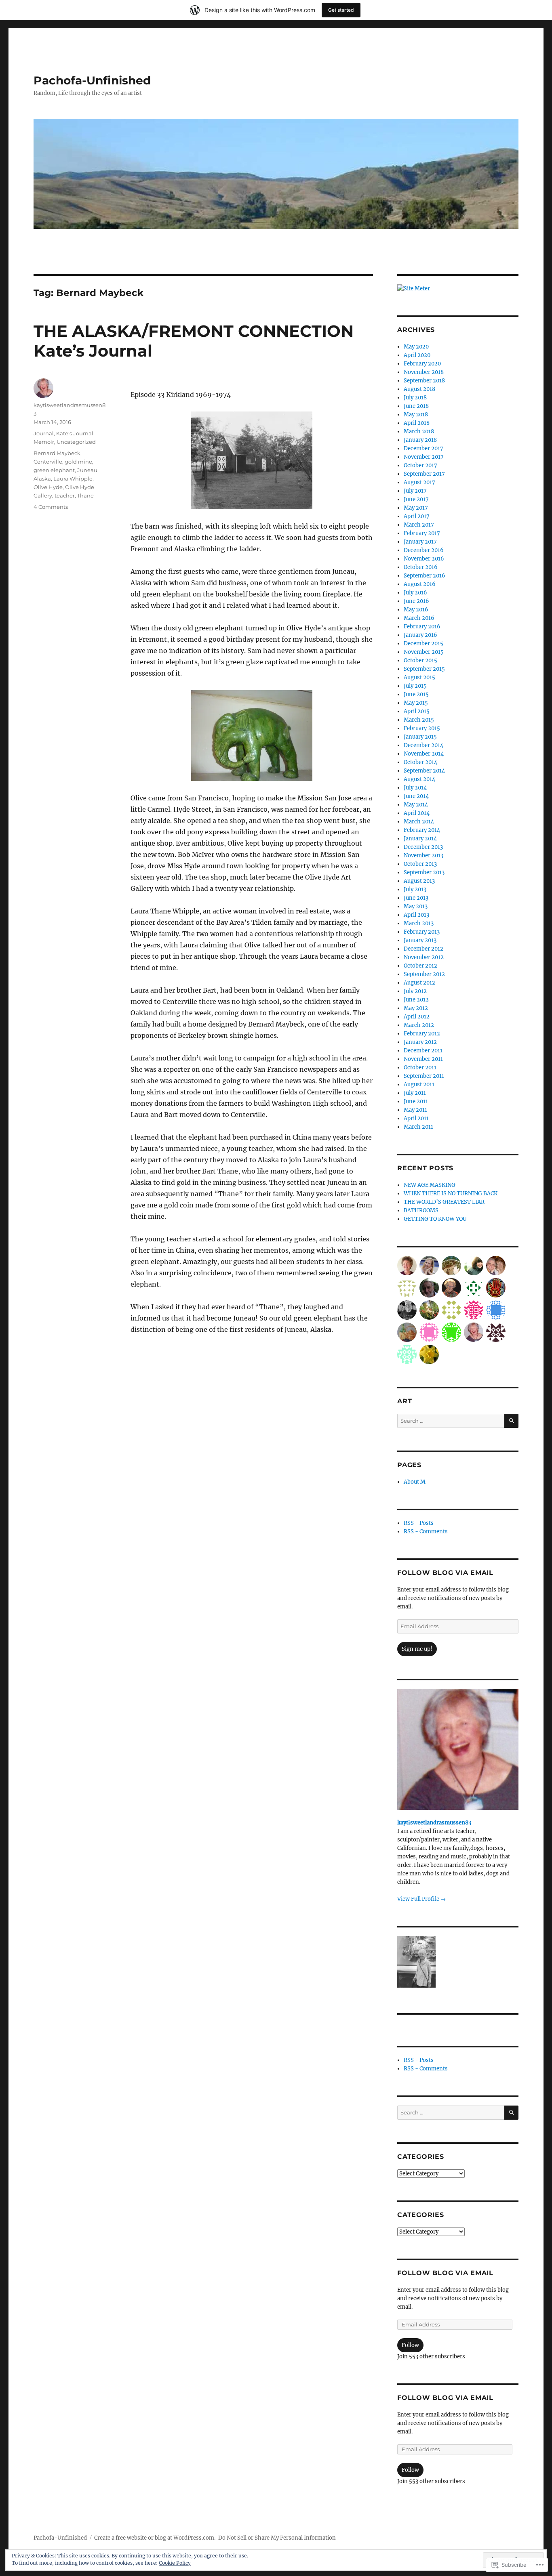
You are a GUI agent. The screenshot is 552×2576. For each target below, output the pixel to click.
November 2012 (424, 957)
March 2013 (419, 923)
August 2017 (419, 482)
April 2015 (417, 711)
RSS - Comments (426, 1532)
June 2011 (416, 1101)
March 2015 (419, 720)
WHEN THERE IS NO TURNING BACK (451, 1194)
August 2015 (419, 677)
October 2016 (421, 567)
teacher (65, 495)
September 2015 (424, 669)
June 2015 (416, 694)
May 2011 (415, 1110)
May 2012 (416, 1008)
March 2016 (419, 618)
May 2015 (416, 703)
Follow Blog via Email (445, 1573)
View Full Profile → (421, 1899)
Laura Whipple (73, 479)
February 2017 (422, 533)
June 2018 (416, 406)
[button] (417, 1963)
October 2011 (420, 1068)
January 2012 (420, 1042)
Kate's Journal (75, 433)
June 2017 (416, 499)
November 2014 (424, 754)
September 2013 (424, 872)
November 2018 (424, 372)
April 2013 (416, 915)
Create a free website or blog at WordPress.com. (155, 2538)
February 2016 (422, 627)
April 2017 (417, 516)
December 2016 (424, 550)
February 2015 (422, 728)
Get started (341, 10)
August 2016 (420, 584)
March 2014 (419, 822)
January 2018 (420, 440)
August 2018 (419, 389)
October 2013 (420, 864)
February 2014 (422, 830)
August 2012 (419, 983)
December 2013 (423, 847)
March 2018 (419, 431)
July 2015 (415, 686)
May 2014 (416, 805)
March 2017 (419, 525)
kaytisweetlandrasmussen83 (434, 1823)
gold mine (78, 462)
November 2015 (424, 652)
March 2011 (418, 1127)
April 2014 (417, 813)
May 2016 (416, 610)
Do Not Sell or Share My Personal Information (277, 2538)
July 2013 (415, 889)
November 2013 (423, 856)
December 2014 (423, 745)
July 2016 (415, 593)
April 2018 (417, 423)
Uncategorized (76, 442)
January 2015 (420, 737)
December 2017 (423, 448)
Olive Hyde (48, 487)
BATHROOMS (421, 1210)
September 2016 (425, 576)
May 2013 (416, 906)
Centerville (48, 462)
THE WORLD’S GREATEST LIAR (444, 1202)
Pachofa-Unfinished (92, 80)
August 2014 (419, 779)
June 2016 (416, 601)
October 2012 (420, 966)
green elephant (54, 470)
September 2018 (424, 381)
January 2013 (420, 940)
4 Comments (51, 507)
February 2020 (422, 364)
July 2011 (415, 1093)
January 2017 (420, 542)
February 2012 (422, 1034)
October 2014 (420, 762)
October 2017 (420, 465)
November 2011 (423, 1059)
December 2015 (423, 643)
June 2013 (416, 898)
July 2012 (415, 991)
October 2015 (420, 660)
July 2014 (415, 788)
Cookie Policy (175, 2563)
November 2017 (424, 457)
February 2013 (422, 932)
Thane (85, 495)
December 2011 (423, 1051)
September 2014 (424, 771)
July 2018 (415, 398)
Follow (410, 2345)
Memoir (44, 442)
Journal (44, 433)
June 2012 (416, 1000)
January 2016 (420, 635)
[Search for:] (451, 1421)
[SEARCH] (511, 1421)
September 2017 (424, 474)
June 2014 (416, 796)
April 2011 (416, 1118)
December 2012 (423, 949)
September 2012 (424, 974)
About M (415, 1482)
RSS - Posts (419, 1523)
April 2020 (417, 355)
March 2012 (419, 1025)
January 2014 (420, 839)
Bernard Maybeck (57, 453)
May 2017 (416, 508)
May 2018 (416, 415)
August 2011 (419, 1084)
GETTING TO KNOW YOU (435, 1219)
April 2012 (417, 1017)
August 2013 (419, 881)
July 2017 (415, 491)
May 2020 (416, 347)
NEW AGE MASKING (430, 1185)
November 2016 (424, 559)
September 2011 (424, 1076)
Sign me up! (417, 1649)
